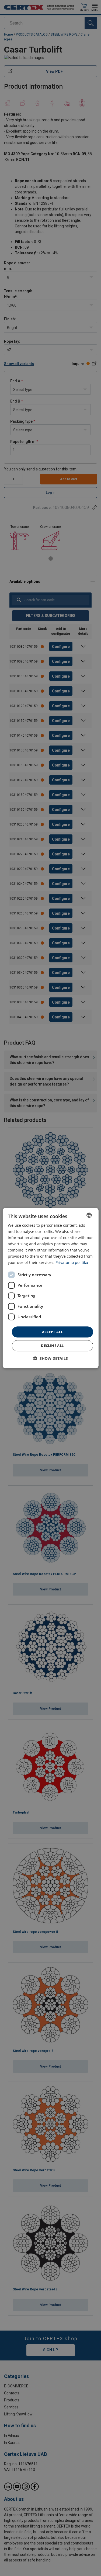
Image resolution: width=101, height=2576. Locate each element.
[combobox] (89, 1215)
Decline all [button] (52, 1346)
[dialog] (50, 1288)
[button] (50, 1358)
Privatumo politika (72, 1263)
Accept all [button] (53, 1332)
